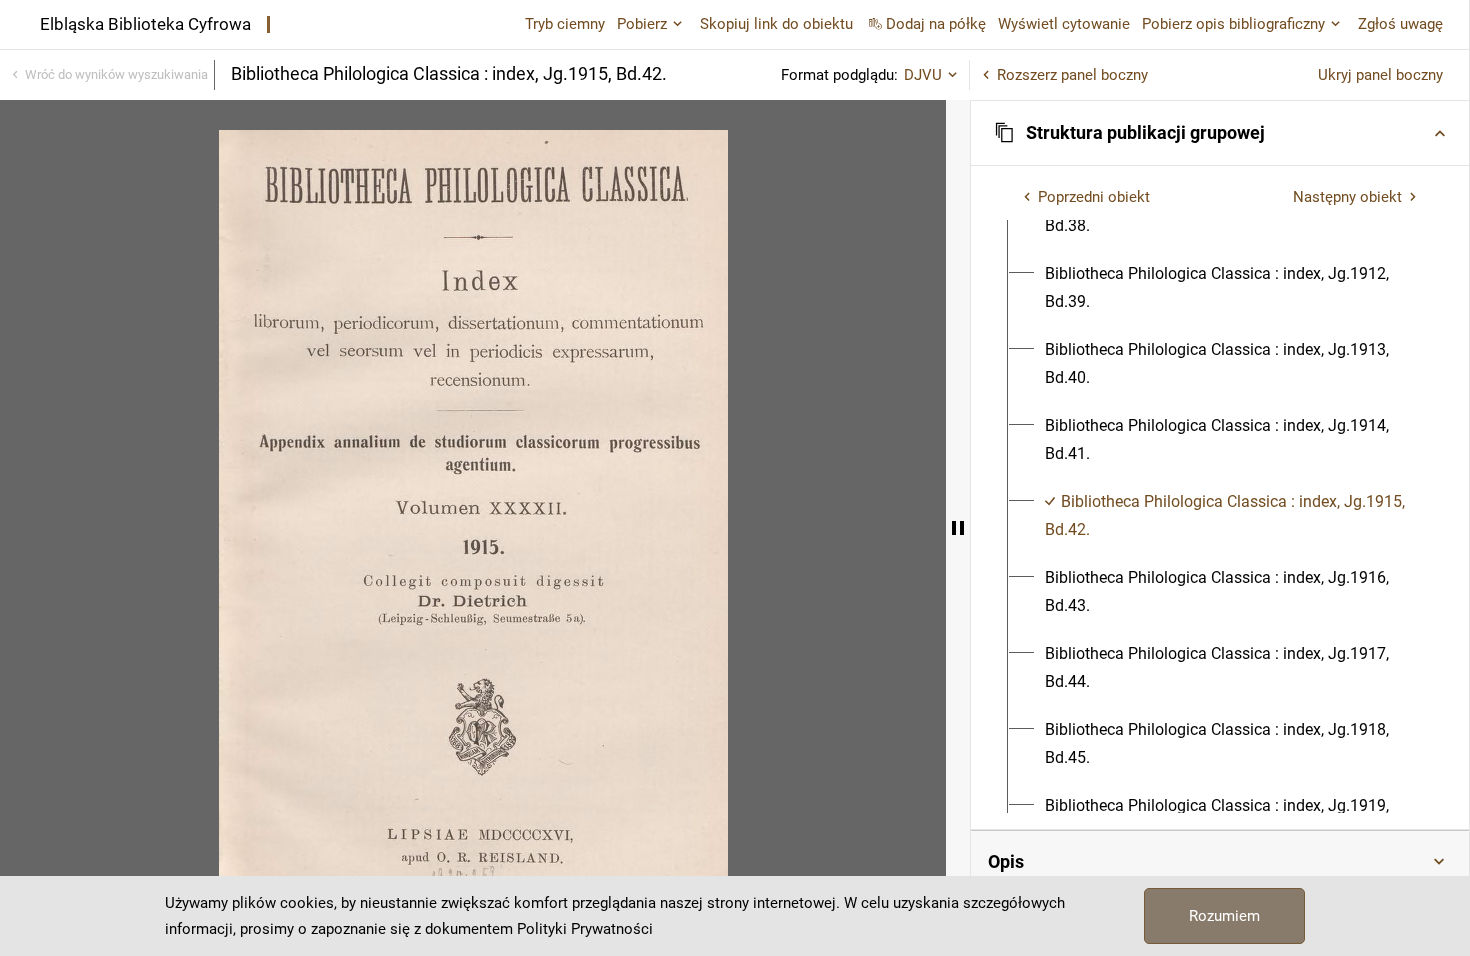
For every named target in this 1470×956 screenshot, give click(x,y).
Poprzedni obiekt (1094, 197)
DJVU (923, 75)
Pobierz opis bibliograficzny (1233, 24)
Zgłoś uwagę (1400, 24)
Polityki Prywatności (585, 929)
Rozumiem (1224, 916)
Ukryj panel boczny (1380, 75)
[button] (1220, 133)
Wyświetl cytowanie (1064, 24)
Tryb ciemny (565, 24)
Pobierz (642, 24)
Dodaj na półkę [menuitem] (936, 24)
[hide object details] (958, 528)
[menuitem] (1231, 288)
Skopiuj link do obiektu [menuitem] (776, 24)
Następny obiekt (1347, 197)
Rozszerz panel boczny (1072, 75)
